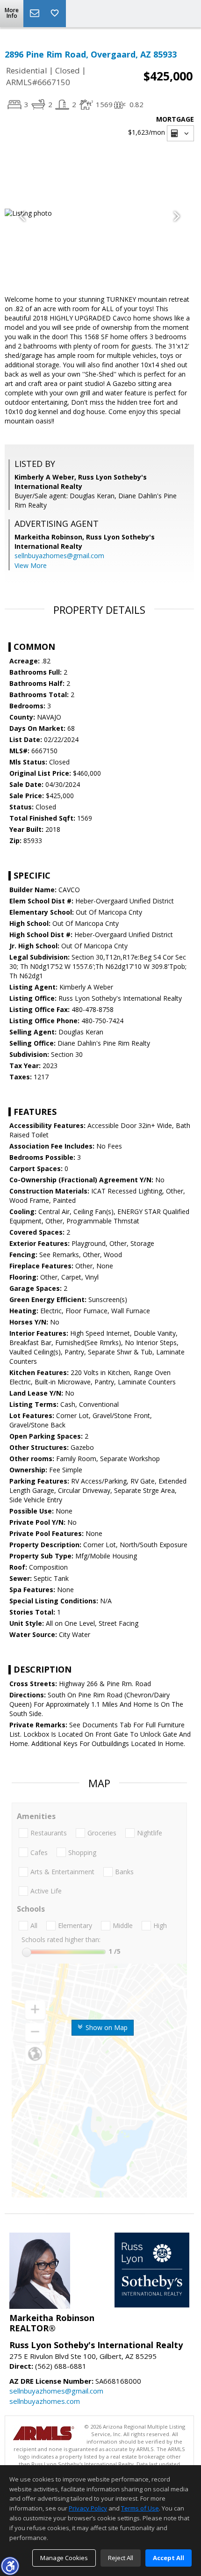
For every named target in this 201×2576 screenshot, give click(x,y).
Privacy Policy (88, 2508)
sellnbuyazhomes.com (45, 2401)
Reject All (121, 2558)
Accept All (169, 2558)
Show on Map (106, 2027)
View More (31, 565)
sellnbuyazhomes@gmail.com (59, 556)
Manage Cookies (64, 2558)
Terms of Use (140, 2508)
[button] (10, 2566)
